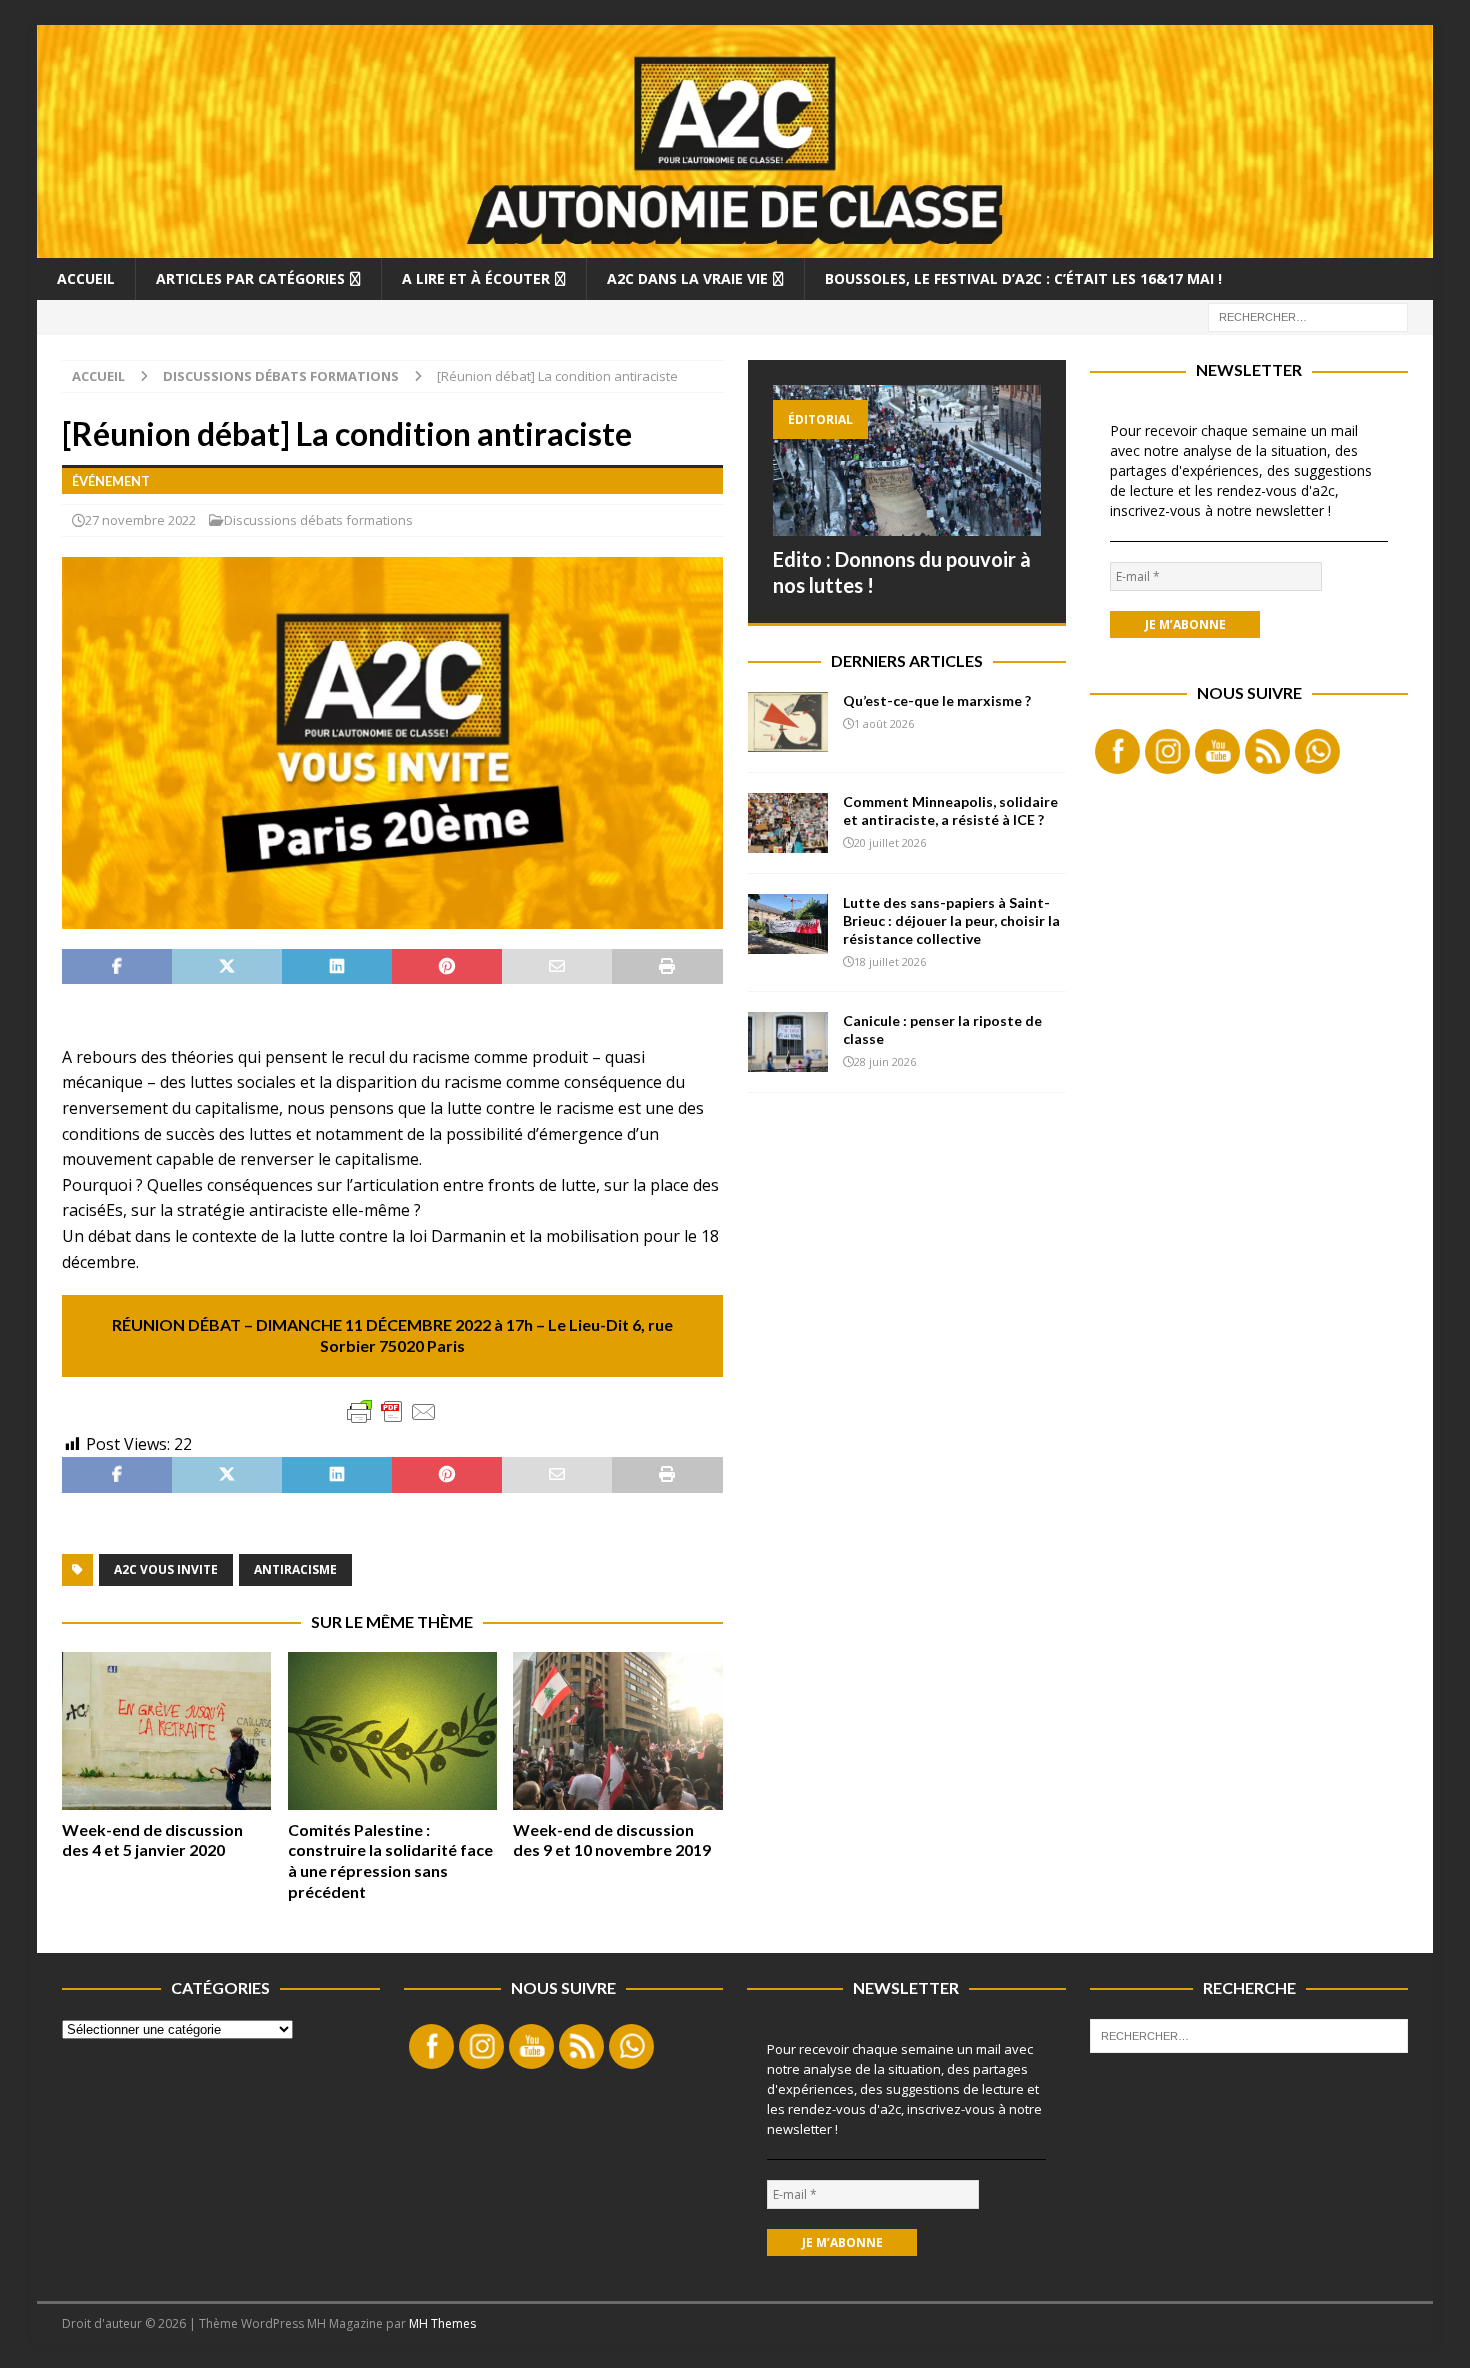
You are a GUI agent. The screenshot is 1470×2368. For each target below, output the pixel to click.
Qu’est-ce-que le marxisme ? (937, 700)
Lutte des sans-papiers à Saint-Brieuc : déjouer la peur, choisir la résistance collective (951, 920)
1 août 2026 (884, 723)
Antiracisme (295, 1569)
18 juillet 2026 (890, 961)
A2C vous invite (166, 1569)
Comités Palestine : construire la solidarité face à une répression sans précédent (390, 1860)
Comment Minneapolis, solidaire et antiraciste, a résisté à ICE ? (950, 810)
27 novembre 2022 (140, 520)
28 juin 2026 (885, 1061)
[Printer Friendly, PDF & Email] (392, 1412)
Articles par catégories (250, 278)
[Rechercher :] (1308, 315)
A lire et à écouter (476, 278)
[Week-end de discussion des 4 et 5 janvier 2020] (166, 1730)
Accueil (86, 278)
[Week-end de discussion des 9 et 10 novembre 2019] (617, 1730)
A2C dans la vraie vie (687, 278)
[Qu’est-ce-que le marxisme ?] (788, 722)
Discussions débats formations (318, 520)
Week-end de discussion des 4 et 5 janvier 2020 (152, 1840)
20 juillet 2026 (890, 842)
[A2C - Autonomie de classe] (735, 245)
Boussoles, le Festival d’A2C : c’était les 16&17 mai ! (1023, 278)
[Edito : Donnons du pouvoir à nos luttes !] (907, 460)
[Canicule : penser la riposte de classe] (788, 1042)
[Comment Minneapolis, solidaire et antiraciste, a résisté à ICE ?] (788, 823)
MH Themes (442, 2323)
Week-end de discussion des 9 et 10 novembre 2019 (612, 1840)
